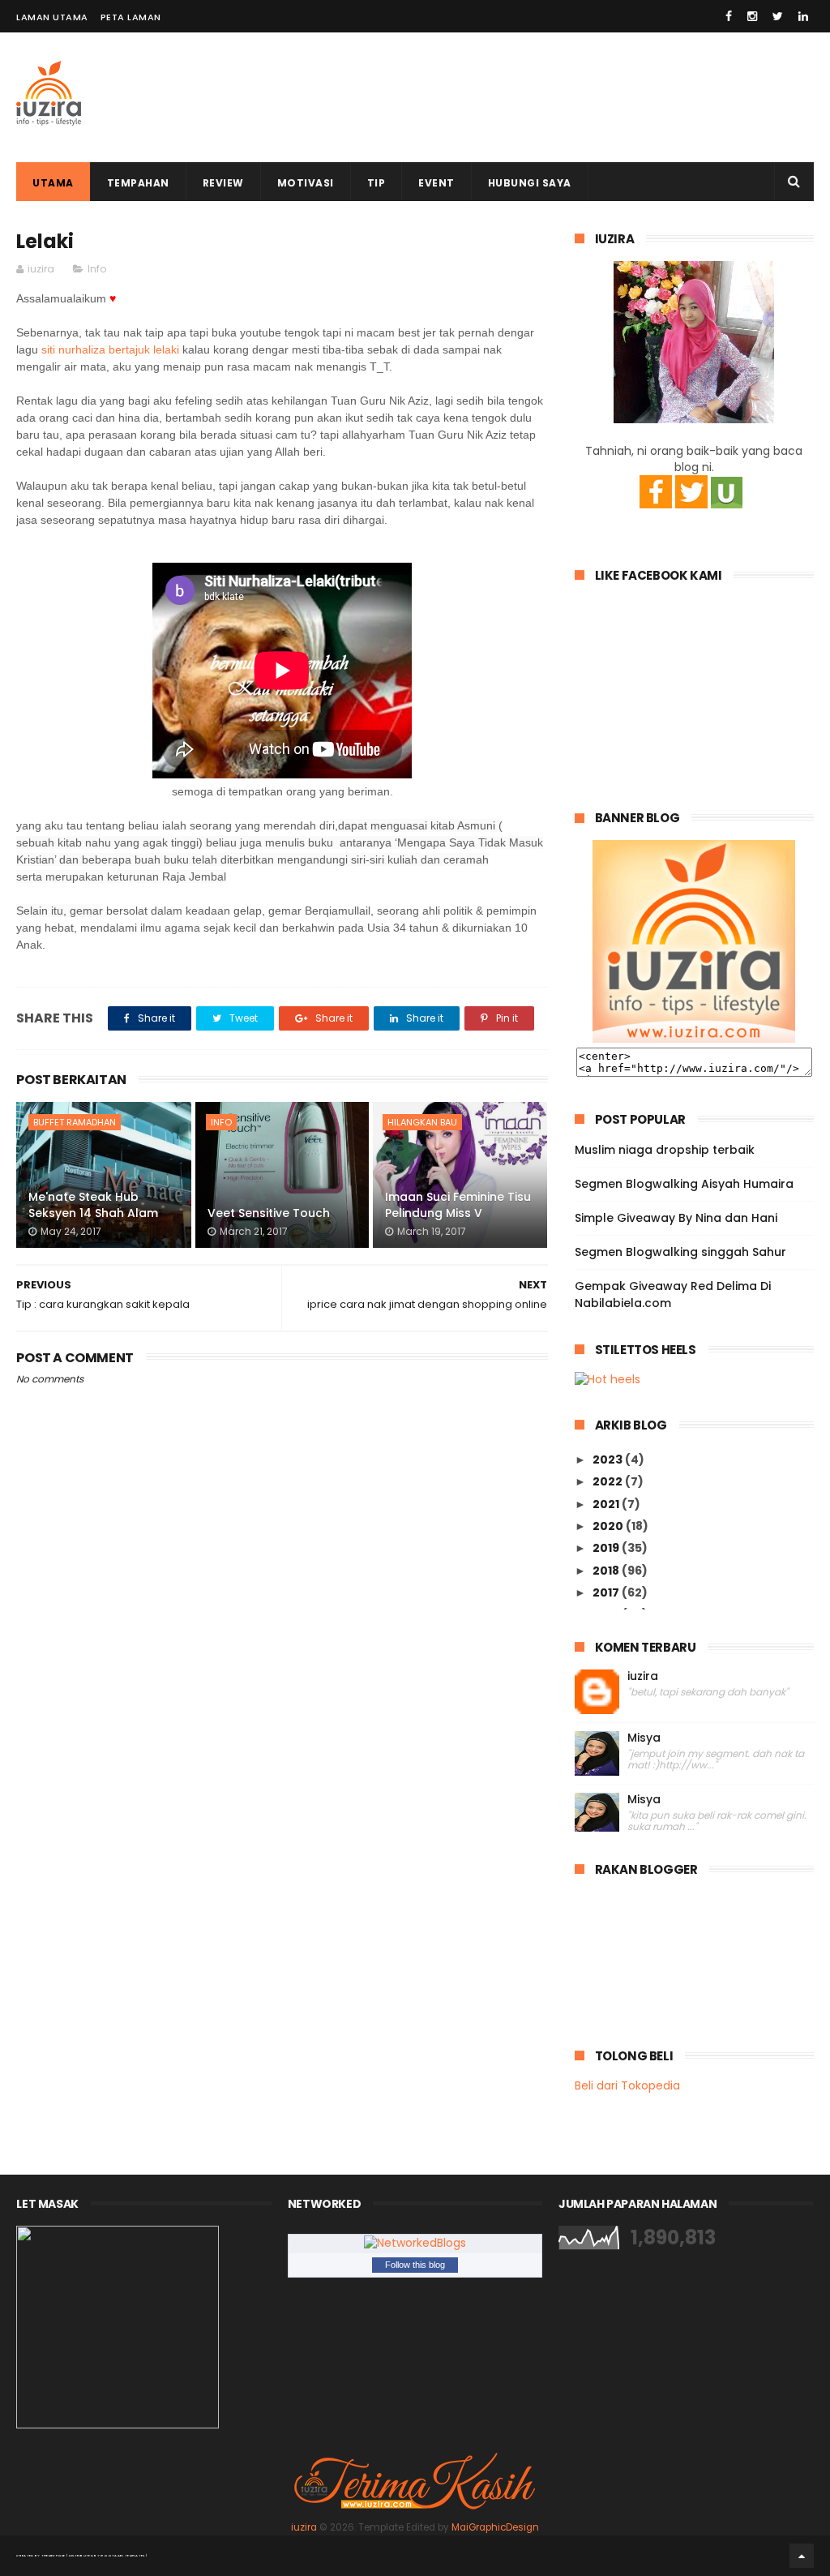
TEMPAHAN (138, 183)
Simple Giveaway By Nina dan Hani (676, 1218)
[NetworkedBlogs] (415, 2243)
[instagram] (752, 16)
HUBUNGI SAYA (530, 183)
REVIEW (223, 183)
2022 (609, 1481)
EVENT (436, 183)
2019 (607, 1548)
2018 (607, 1571)
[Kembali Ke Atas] (802, 2556)
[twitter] (778, 16)
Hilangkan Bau (422, 1122)
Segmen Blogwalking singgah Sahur (680, 1252)
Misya (644, 1738)
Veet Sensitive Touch (269, 1213)
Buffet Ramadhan (75, 1122)
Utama (53, 183)
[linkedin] (803, 16)
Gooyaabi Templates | (124, 2555)
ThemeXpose (53, 2555)
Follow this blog (415, 2265)
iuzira (643, 1676)
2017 (607, 1592)
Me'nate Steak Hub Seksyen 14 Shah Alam (93, 1205)
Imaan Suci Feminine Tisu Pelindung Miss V (458, 1205)
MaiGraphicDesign (495, 2527)
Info (97, 269)
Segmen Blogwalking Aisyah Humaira (684, 1184)
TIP (376, 183)
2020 (609, 1526)
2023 (609, 1459)
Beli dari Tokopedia (627, 2085)
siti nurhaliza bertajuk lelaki (110, 349)
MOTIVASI (306, 183)
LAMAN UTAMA (52, 17)
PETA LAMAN (131, 17)
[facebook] (729, 16)
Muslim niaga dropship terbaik (665, 1150)
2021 (607, 1504)
